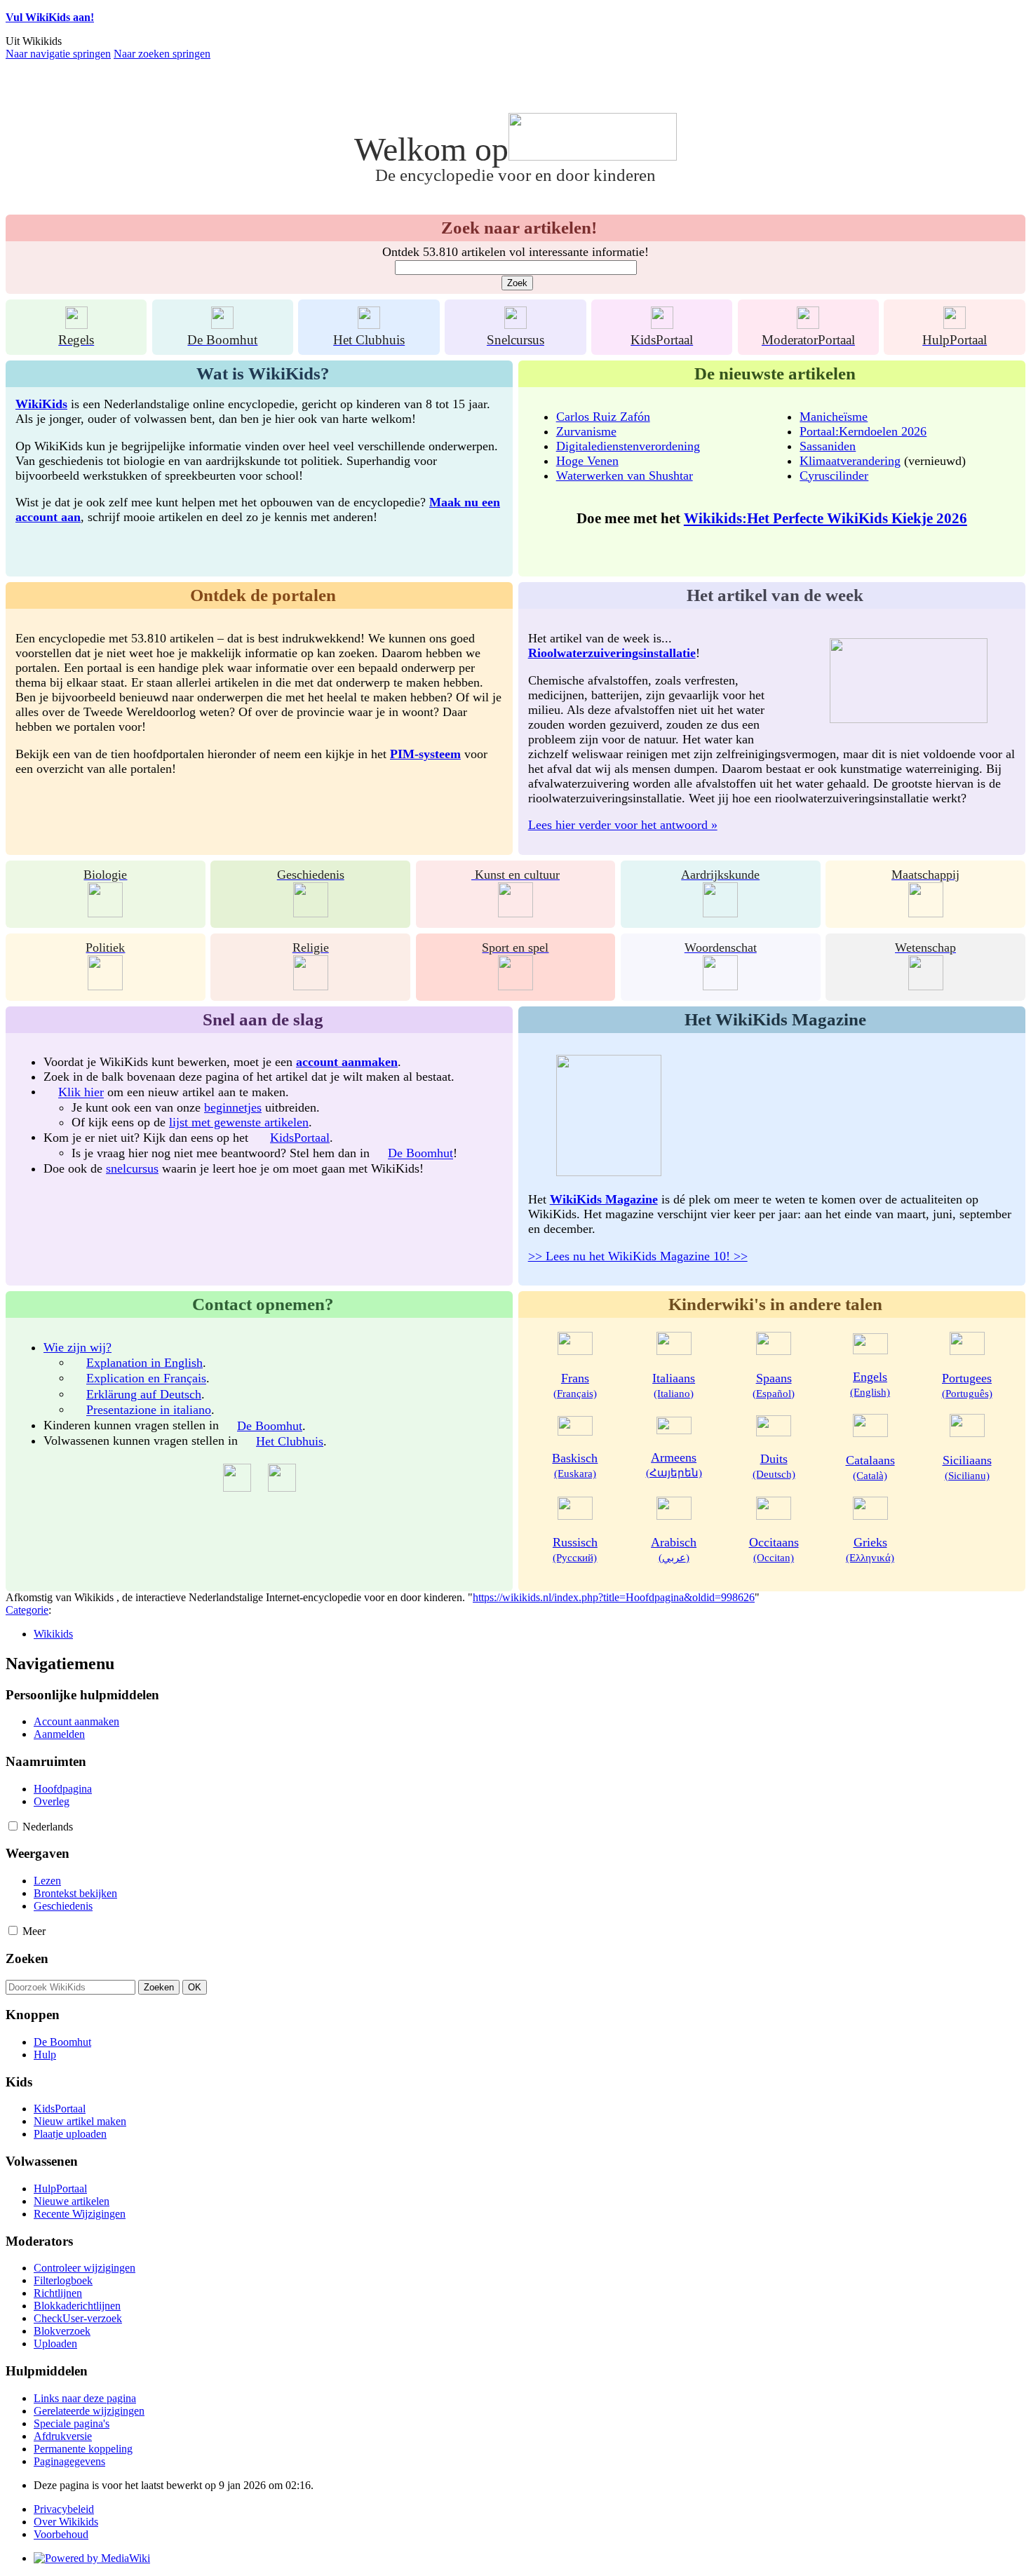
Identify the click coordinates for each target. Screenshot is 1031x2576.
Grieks (870, 1549)
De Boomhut (420, 1154)
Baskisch (575, 1465)
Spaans (774, 1385)
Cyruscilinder (834, 476)
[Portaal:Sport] (515, 986)
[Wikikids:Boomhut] (222, 324)
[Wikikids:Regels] (76, 324)
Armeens (674, 1464)
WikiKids (41, 404)
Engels (870, 1384)
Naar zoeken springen (162, 54)
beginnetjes (233, 1107)
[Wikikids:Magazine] (609, 1172)
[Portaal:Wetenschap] (926, 986)
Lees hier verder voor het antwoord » (623, 825)
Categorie (27, 1610)
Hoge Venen (587, 461)
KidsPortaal (300, 1138)
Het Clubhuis (290, 1441)
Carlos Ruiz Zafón (603, 417)
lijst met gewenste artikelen (239, 1122)
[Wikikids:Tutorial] (515, 324)
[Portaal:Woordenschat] (720, 986)
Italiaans (674, 1385)
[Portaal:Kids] (662, 324)
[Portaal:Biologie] (105, 913)
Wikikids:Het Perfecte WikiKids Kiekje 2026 (826, 518)
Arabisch (674, 1549)
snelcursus (132, 1168)
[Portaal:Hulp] (955, 324)
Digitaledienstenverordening (628, 446)
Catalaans (870, 1467)
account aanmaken (347, 1062)
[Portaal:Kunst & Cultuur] (515, 913)
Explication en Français (146, 1379)
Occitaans (774, 1549)
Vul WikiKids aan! (50, 17)
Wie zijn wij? (78, 1347)
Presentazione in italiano (149, 1410)
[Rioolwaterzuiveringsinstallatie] (909, 719)
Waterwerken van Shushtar (625, 476)
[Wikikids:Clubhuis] (369, 324)
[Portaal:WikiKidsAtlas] (720, 913)
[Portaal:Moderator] (808, 324)
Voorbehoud (61, 2534)
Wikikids (53, 1634)
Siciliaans (967, 1467)
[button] (13, 1826)
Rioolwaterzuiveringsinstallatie (612, 653)
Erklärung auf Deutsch (144, 1394)
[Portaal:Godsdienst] (311, 986)
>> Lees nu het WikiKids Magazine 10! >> (638, 1256)
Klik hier (81, 1093)
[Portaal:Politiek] (105, 986)
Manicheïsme (834, 417)
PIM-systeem (425, 754)
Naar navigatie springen (58, 54)
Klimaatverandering (850, 461)
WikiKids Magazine (604, 1199)
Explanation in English (144, 1363)
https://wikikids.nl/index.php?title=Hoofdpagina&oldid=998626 (614, 1597)
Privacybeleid (64, 2509)
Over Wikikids (66, 2522)
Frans (575, 1385)
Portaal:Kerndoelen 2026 (863, 431)
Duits (774, 1466)
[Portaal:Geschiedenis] (311, 913)
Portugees (967, 1385)
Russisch (575, 1549)
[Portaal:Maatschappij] (926, 913)
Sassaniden (828, 446)
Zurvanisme (586, 431)
